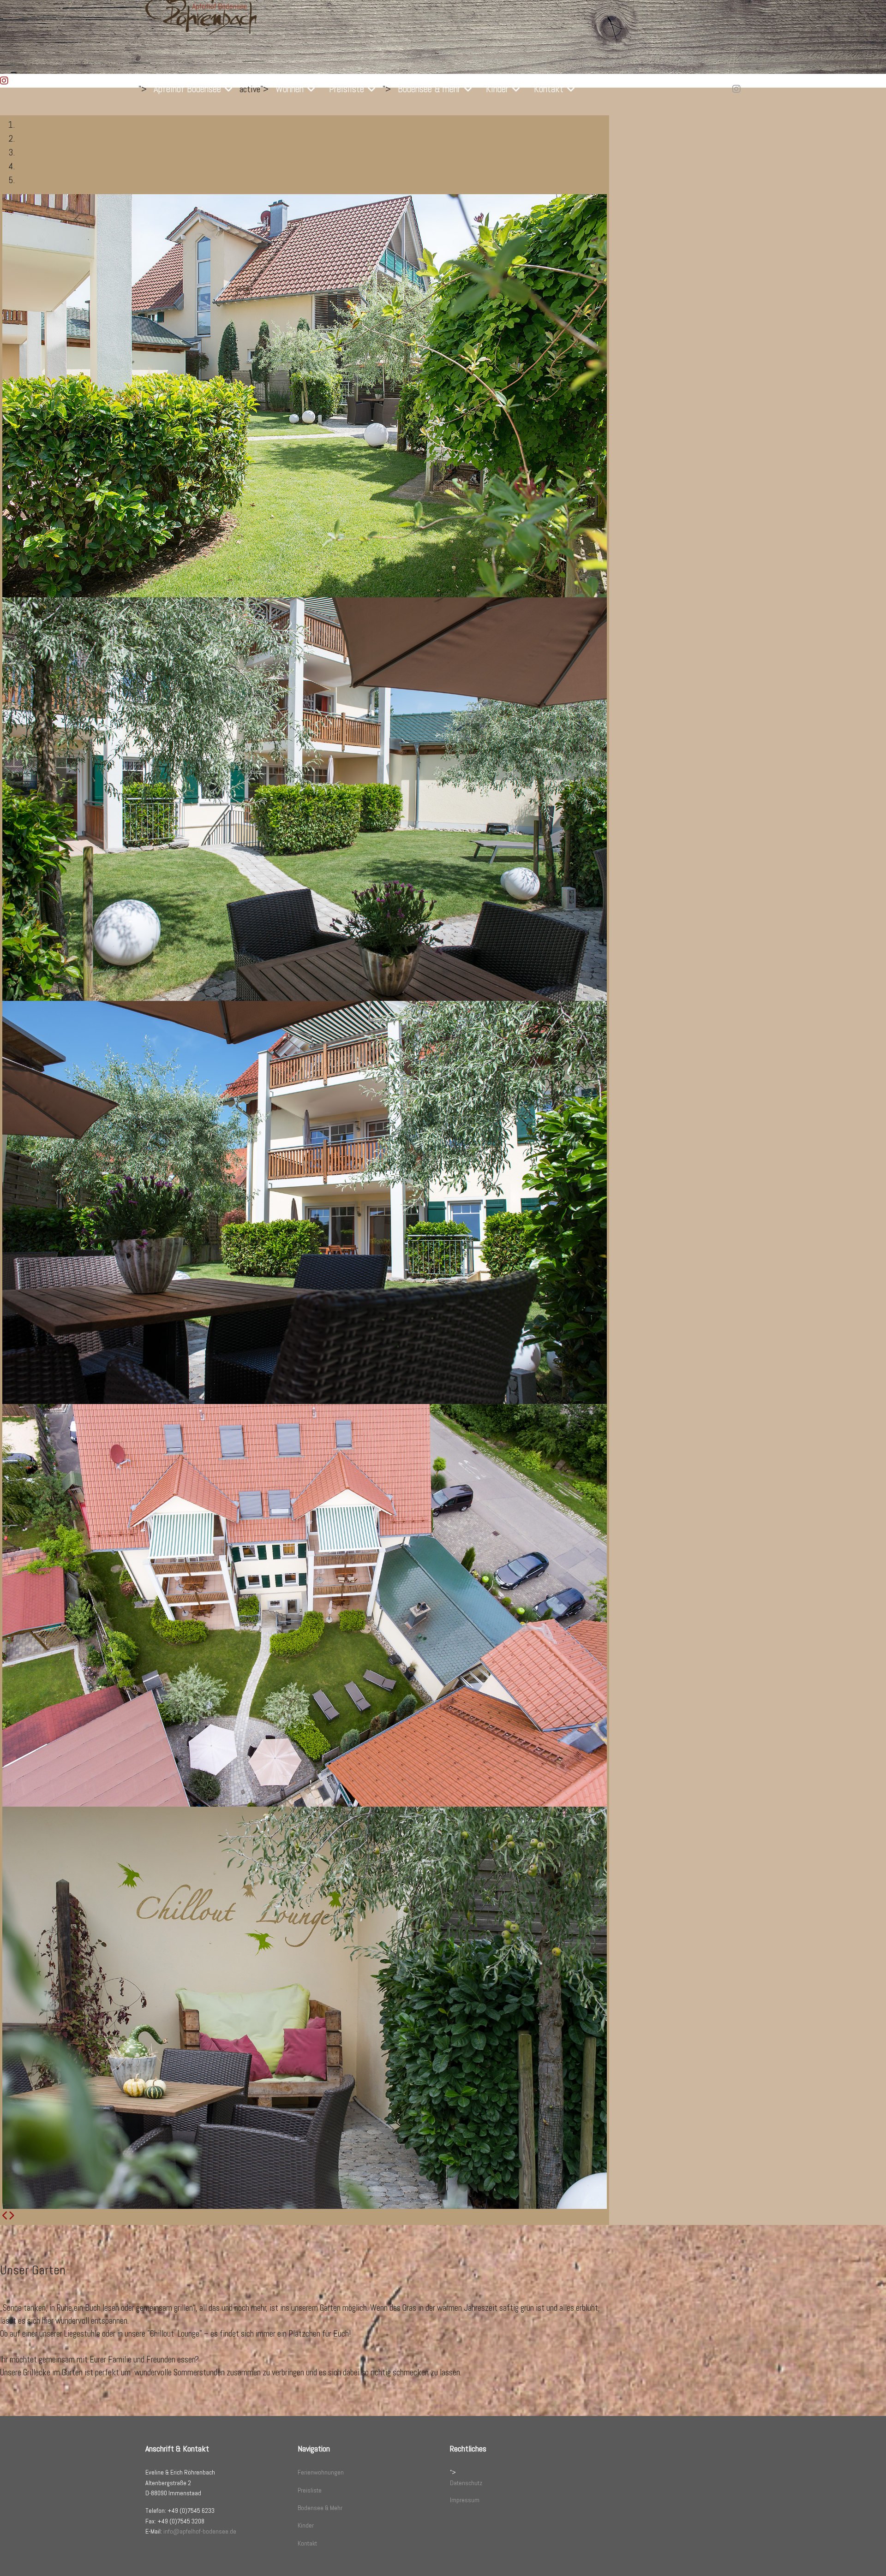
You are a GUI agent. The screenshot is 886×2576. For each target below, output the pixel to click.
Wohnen (290, 89)
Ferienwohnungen (321, 2472)
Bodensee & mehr (429, 89)
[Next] (11, 2216)
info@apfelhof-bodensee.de (200, 2531)
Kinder (497, 89)
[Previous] (5, 2216)
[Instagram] (736, 89)
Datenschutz (466, 2483)
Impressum (465, 2500)
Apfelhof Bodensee (187, 89)
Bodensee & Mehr (320, 2508)
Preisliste (347, 89)
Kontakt (549, 89)
